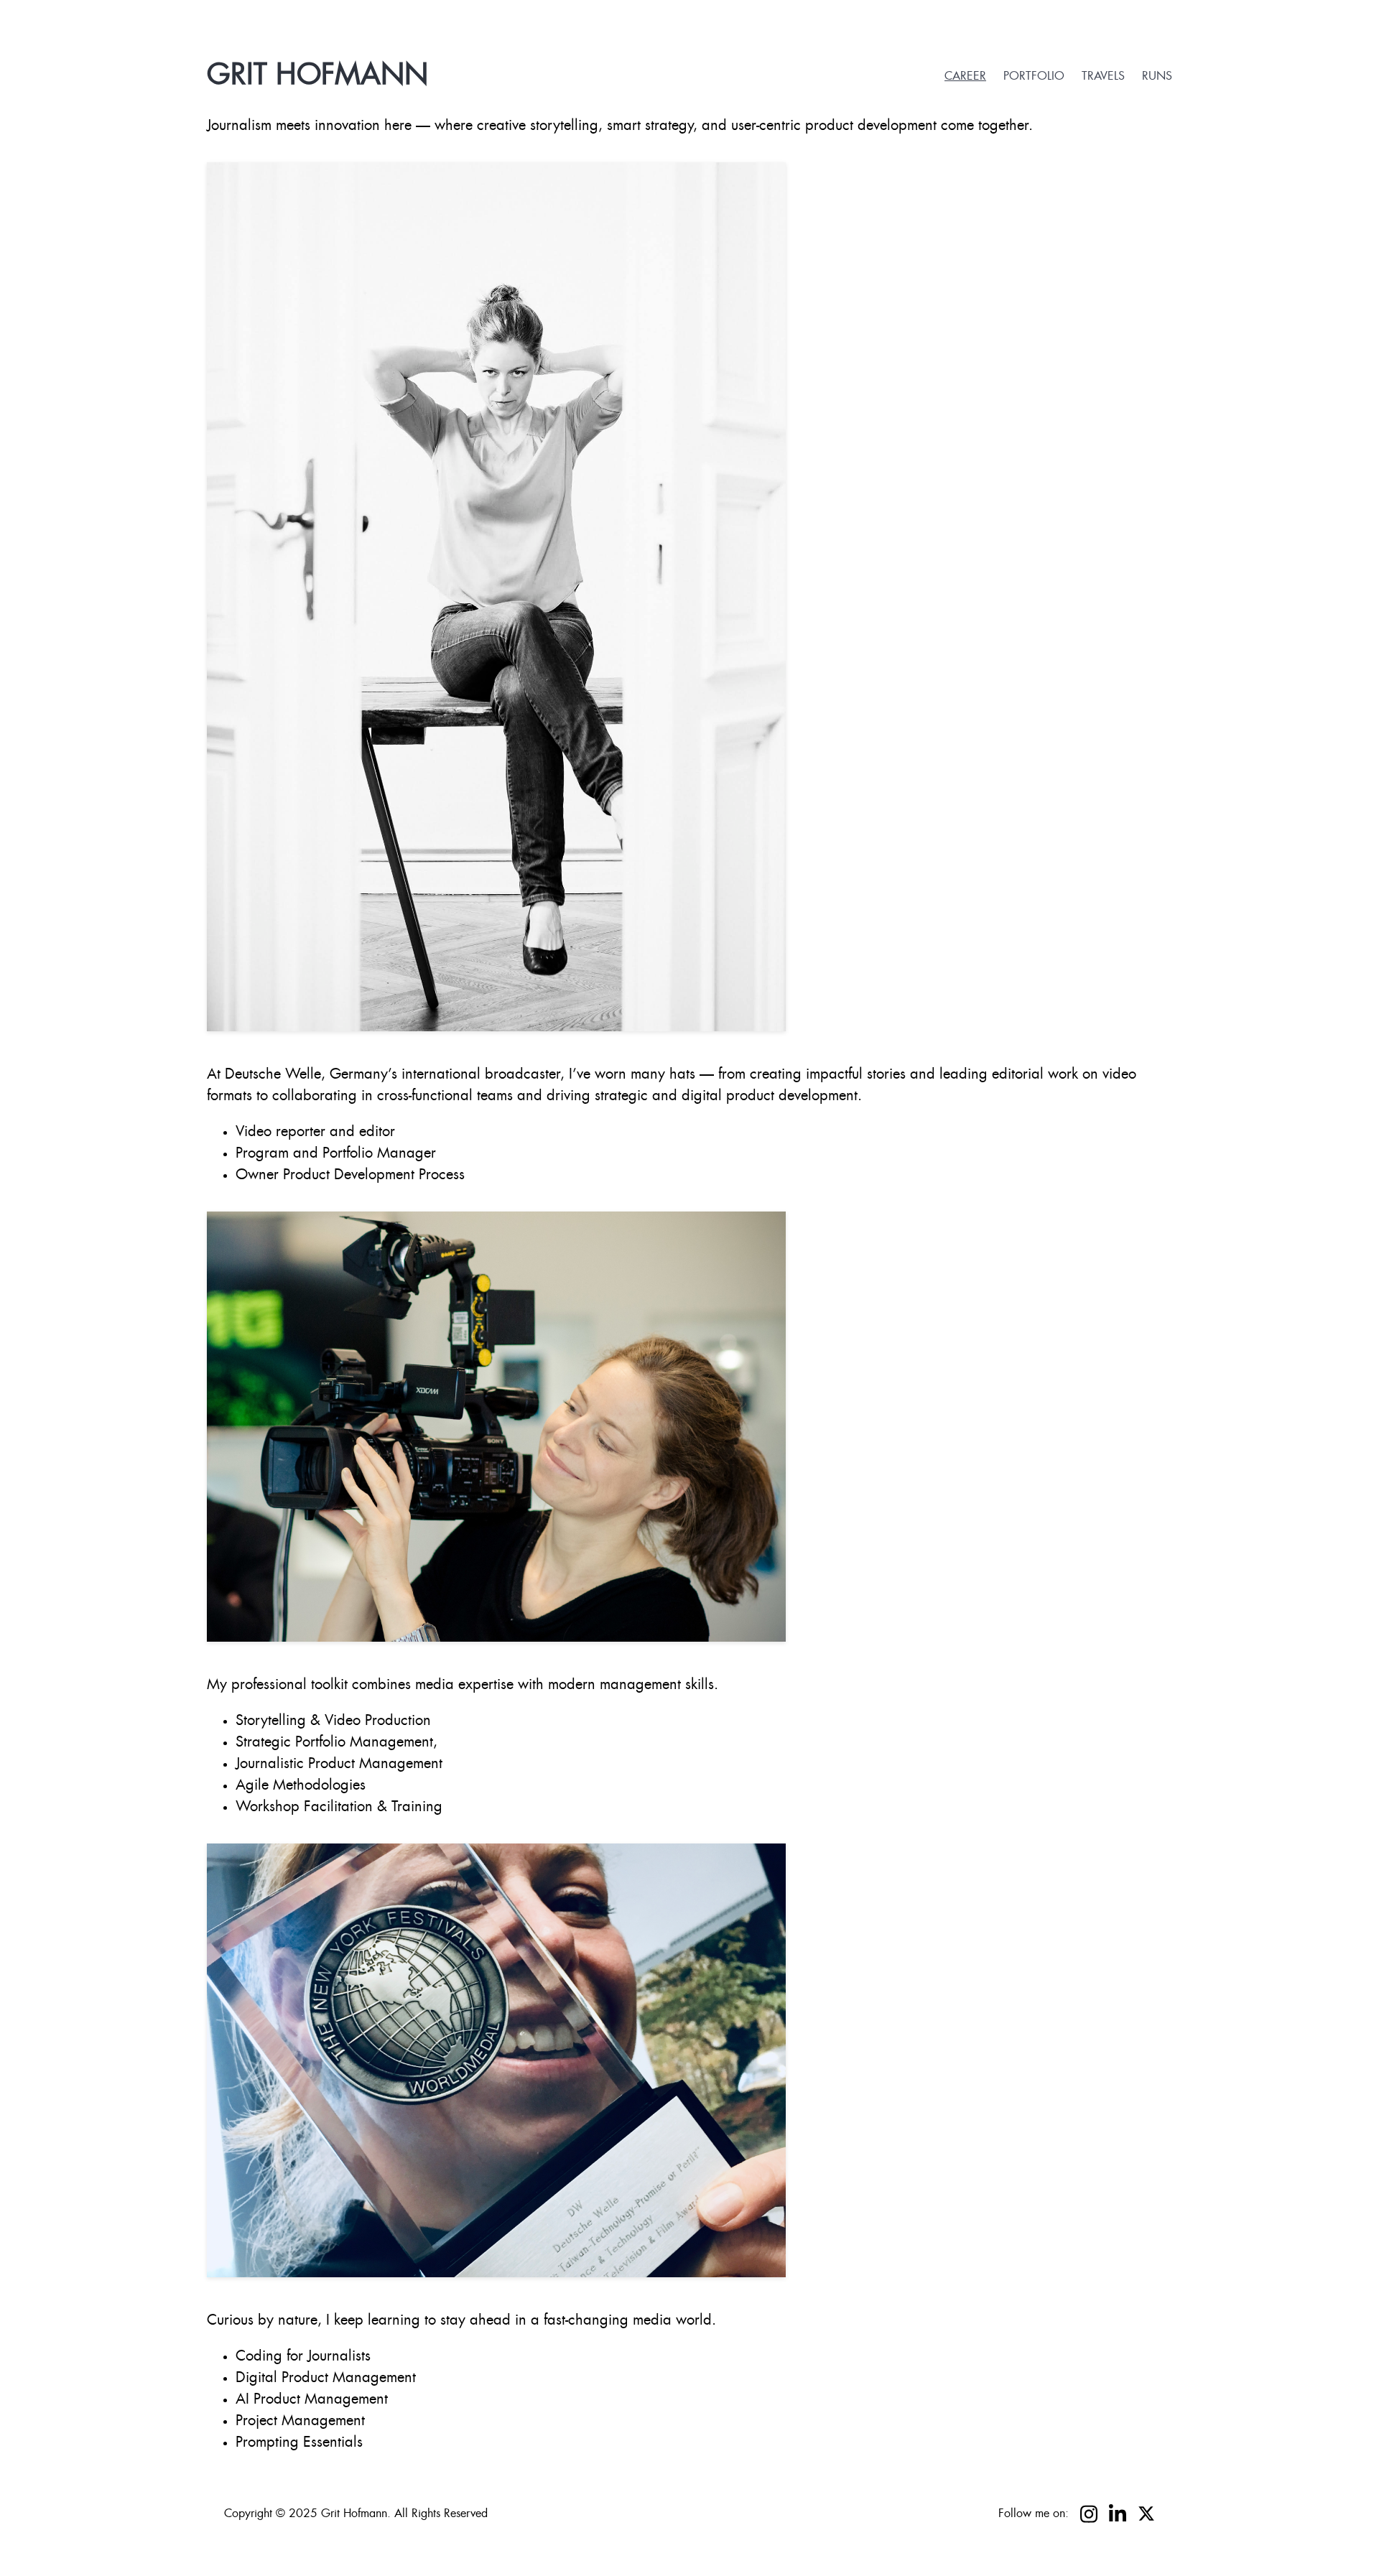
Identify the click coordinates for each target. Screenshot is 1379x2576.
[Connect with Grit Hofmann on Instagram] (1089, 2514)
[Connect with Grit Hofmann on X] (1146, 2514)
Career (965, 76)
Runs (1157, 76)
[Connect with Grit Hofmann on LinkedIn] (1118, 2514)
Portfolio (1034, 76)
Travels (1103, 76)
